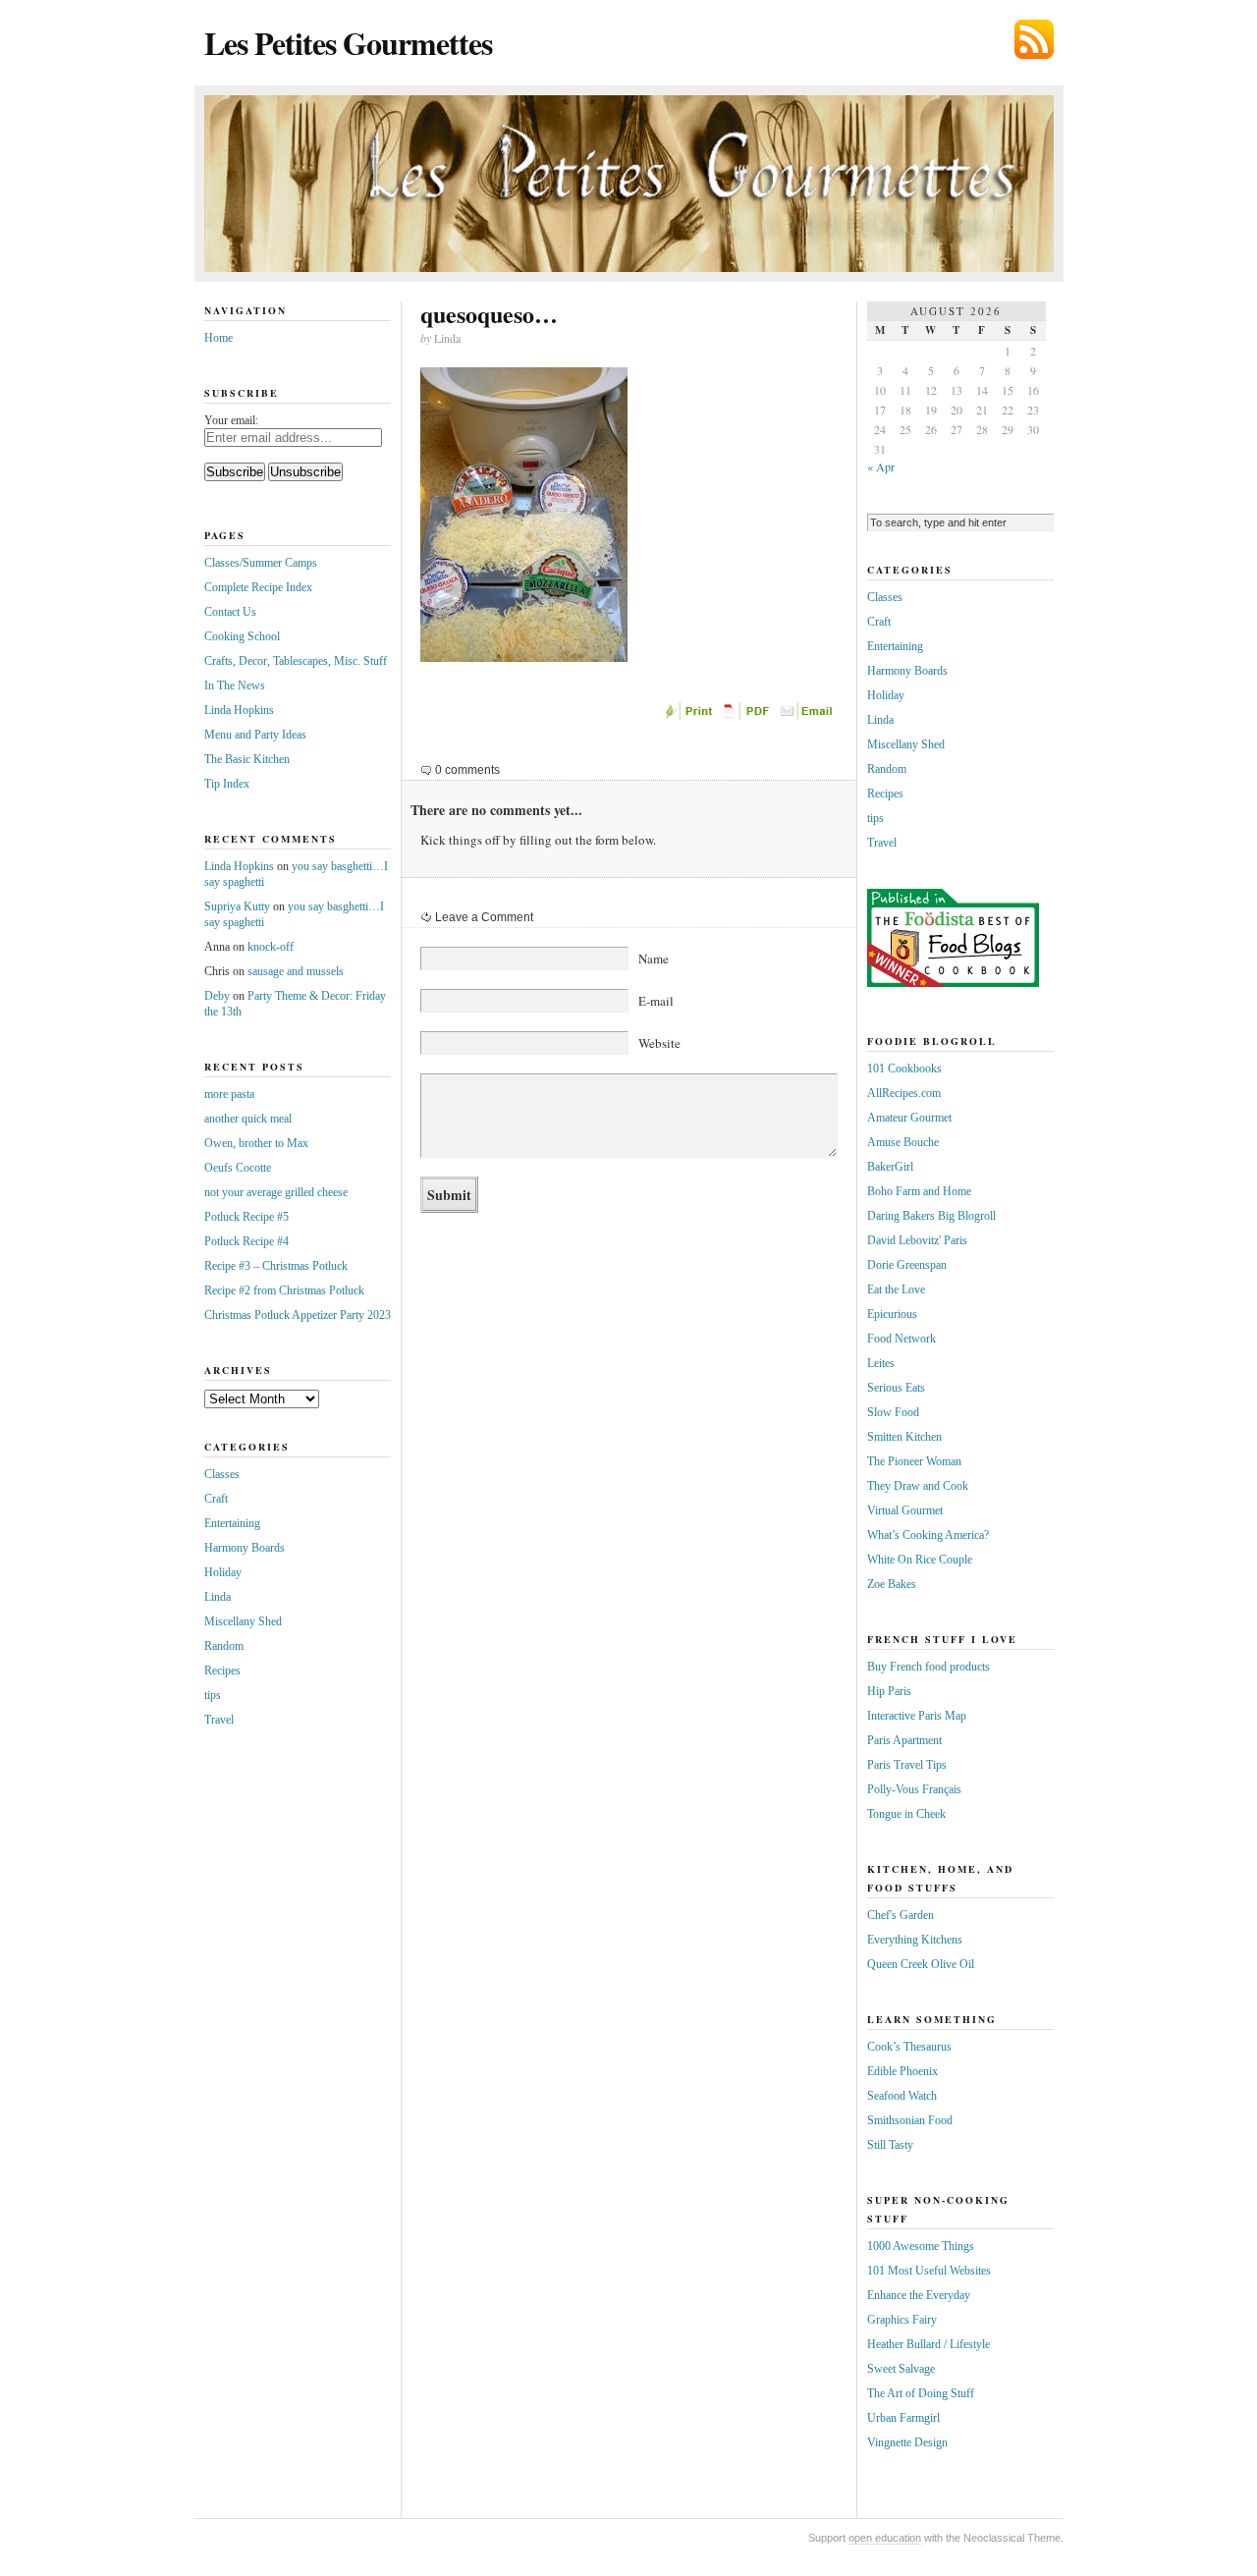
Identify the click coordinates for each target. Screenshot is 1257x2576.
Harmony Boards (245, 1548)
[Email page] (808, 716)
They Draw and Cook (918, 1486)
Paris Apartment (904, 1740)
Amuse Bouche (903, 1142)
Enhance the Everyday (919, 2295)
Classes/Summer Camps (261, 563)
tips (213, 1695)
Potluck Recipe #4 (246, 1241)
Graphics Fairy (902, 2320)
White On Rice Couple (920, 1560)
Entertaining (232, 1523)
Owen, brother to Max (256, 1143)
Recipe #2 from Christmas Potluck (284, 1290)
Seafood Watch (902, 2096)
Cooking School (242, 636)
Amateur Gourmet (909, 1118)
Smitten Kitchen (904, 1437)
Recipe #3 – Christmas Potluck (276, 1266)
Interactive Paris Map (917, 1716)
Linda (218, 1597)
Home (219, 338)
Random (224, 1646)
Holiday (223, 1572)
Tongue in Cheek (906, 1814)
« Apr (881, 466)
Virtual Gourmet (905, 1510)
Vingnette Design (907, 2442)
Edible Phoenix (902, 2071)
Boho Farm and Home (919, 1191)
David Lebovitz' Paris (917, 1240)
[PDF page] (749, 716)
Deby (217, 996)
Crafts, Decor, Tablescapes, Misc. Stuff (296, 661)
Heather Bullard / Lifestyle (929, 2344)
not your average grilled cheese (276, 1192)
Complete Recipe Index (258, 587)
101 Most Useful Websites (929, 2271)
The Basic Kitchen (247, 759)
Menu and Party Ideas (255, 735)
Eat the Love (896, 1289)
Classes (222, 1474)
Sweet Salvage (901, 2369)
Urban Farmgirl (903, 2418)
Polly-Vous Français (914, 1789)
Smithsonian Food (910, 2120)
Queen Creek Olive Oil (921, 1964)
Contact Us (230, 612)
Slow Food (893, 1412)
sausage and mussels (296, 971)
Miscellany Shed (243, 1621)
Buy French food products (929, 1667)
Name (654, 959)
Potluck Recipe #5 (246, 1217)
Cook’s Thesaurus (909, 2047)
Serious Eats (896, 1388)
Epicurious (892, 1314)
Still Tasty (890, 2145)
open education (885, 2538)
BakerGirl (890, 1167)
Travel (219, 1720)
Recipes (222, 1671)
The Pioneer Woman (914, 1461)
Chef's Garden (901, 1915)
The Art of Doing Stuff (921, 2393)
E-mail (656, 1001)
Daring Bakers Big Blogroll (931, 1216)
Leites (881, 1363)
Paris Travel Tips (907, 1765)
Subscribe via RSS (1034, 39)
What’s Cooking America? (928, 1535)
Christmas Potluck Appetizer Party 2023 (298, 1315)
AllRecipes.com (904, 1093)
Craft (216, 1499)
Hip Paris (889, 1691)
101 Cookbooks (904, 1069)
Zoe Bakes (892, 1584)
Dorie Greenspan (907, 1265)
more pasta (229, 1094)
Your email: (231, 420)
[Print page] (690, 716)
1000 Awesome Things (921, 2246)
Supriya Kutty (237, 906)
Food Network (902, 1339)
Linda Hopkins (239, 710)
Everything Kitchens (915, 1940)
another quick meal (248, 1119)
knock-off (271, 947)
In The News (235, 685)
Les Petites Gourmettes (348, 43)
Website (659, 1043)
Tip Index (227, 784)
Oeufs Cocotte (238, 1168)
